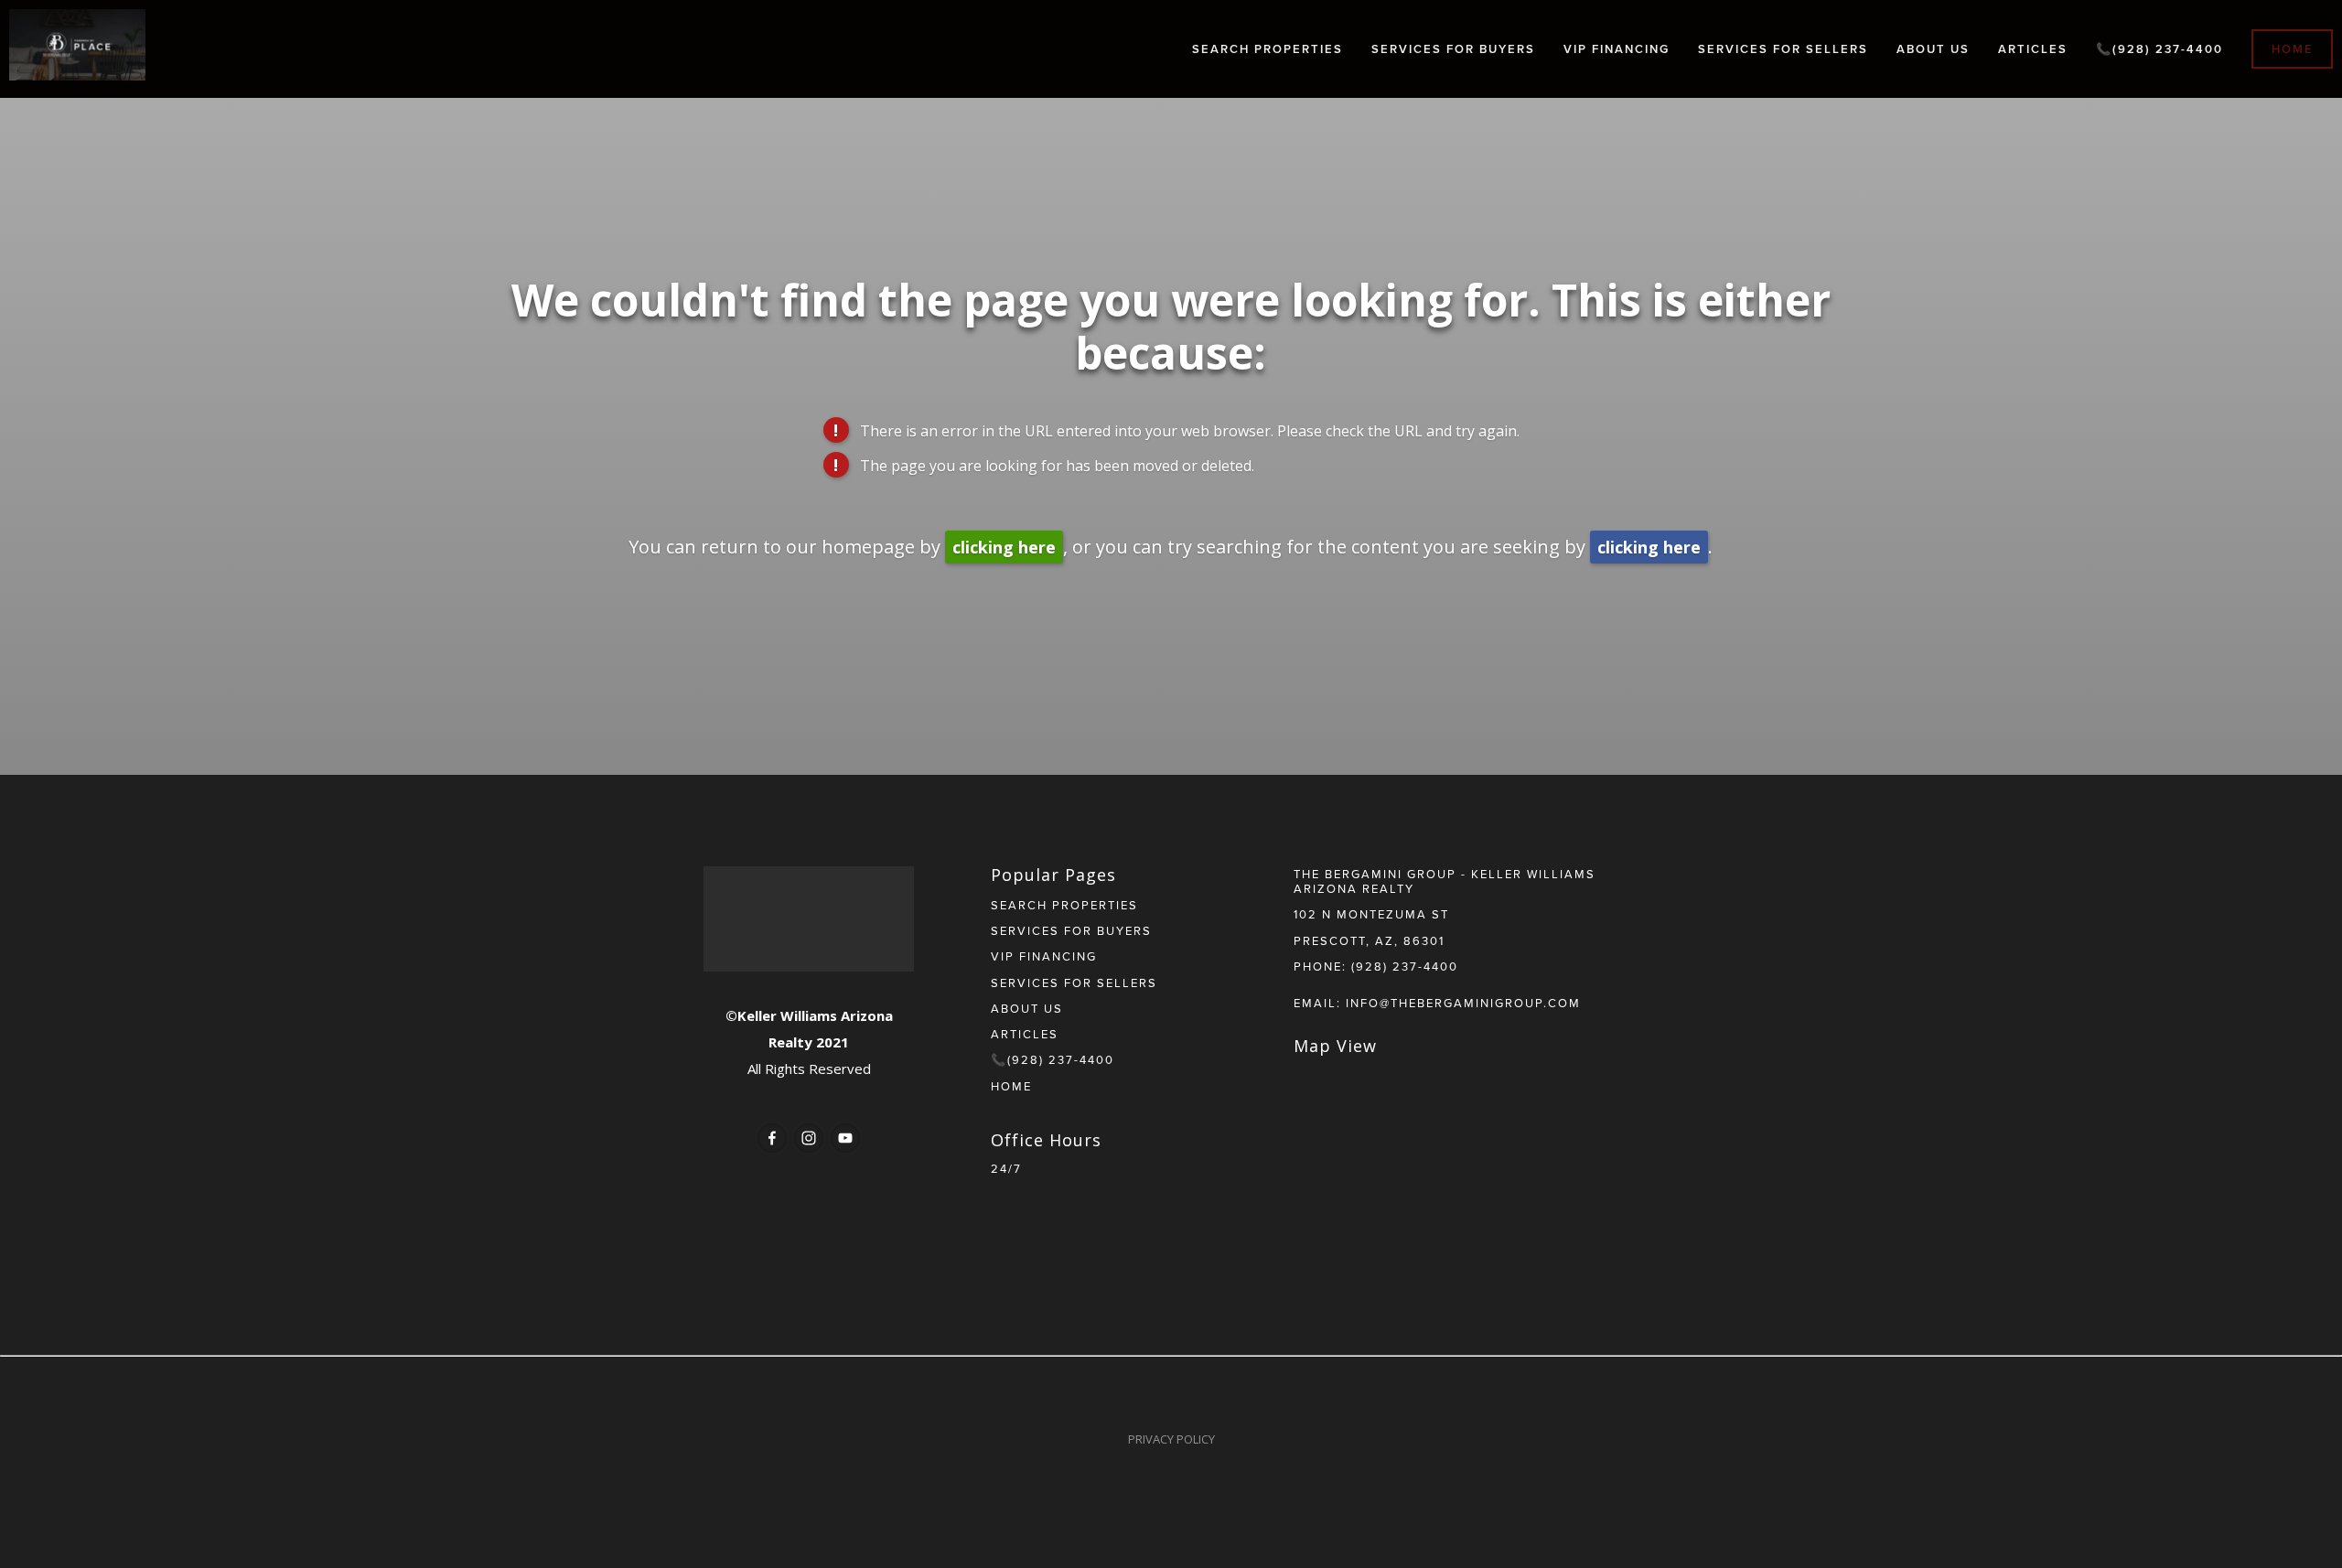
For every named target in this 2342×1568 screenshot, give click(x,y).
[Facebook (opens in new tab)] (772, 1138)
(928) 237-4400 (1405, 966)
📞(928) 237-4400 (2159, 49)
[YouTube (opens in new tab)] (845, 1138)
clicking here (1004, 547)
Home (2293, 49)
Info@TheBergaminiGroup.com (1463, 1003)
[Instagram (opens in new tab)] (809, 1138)
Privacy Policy (1171, 1439)
